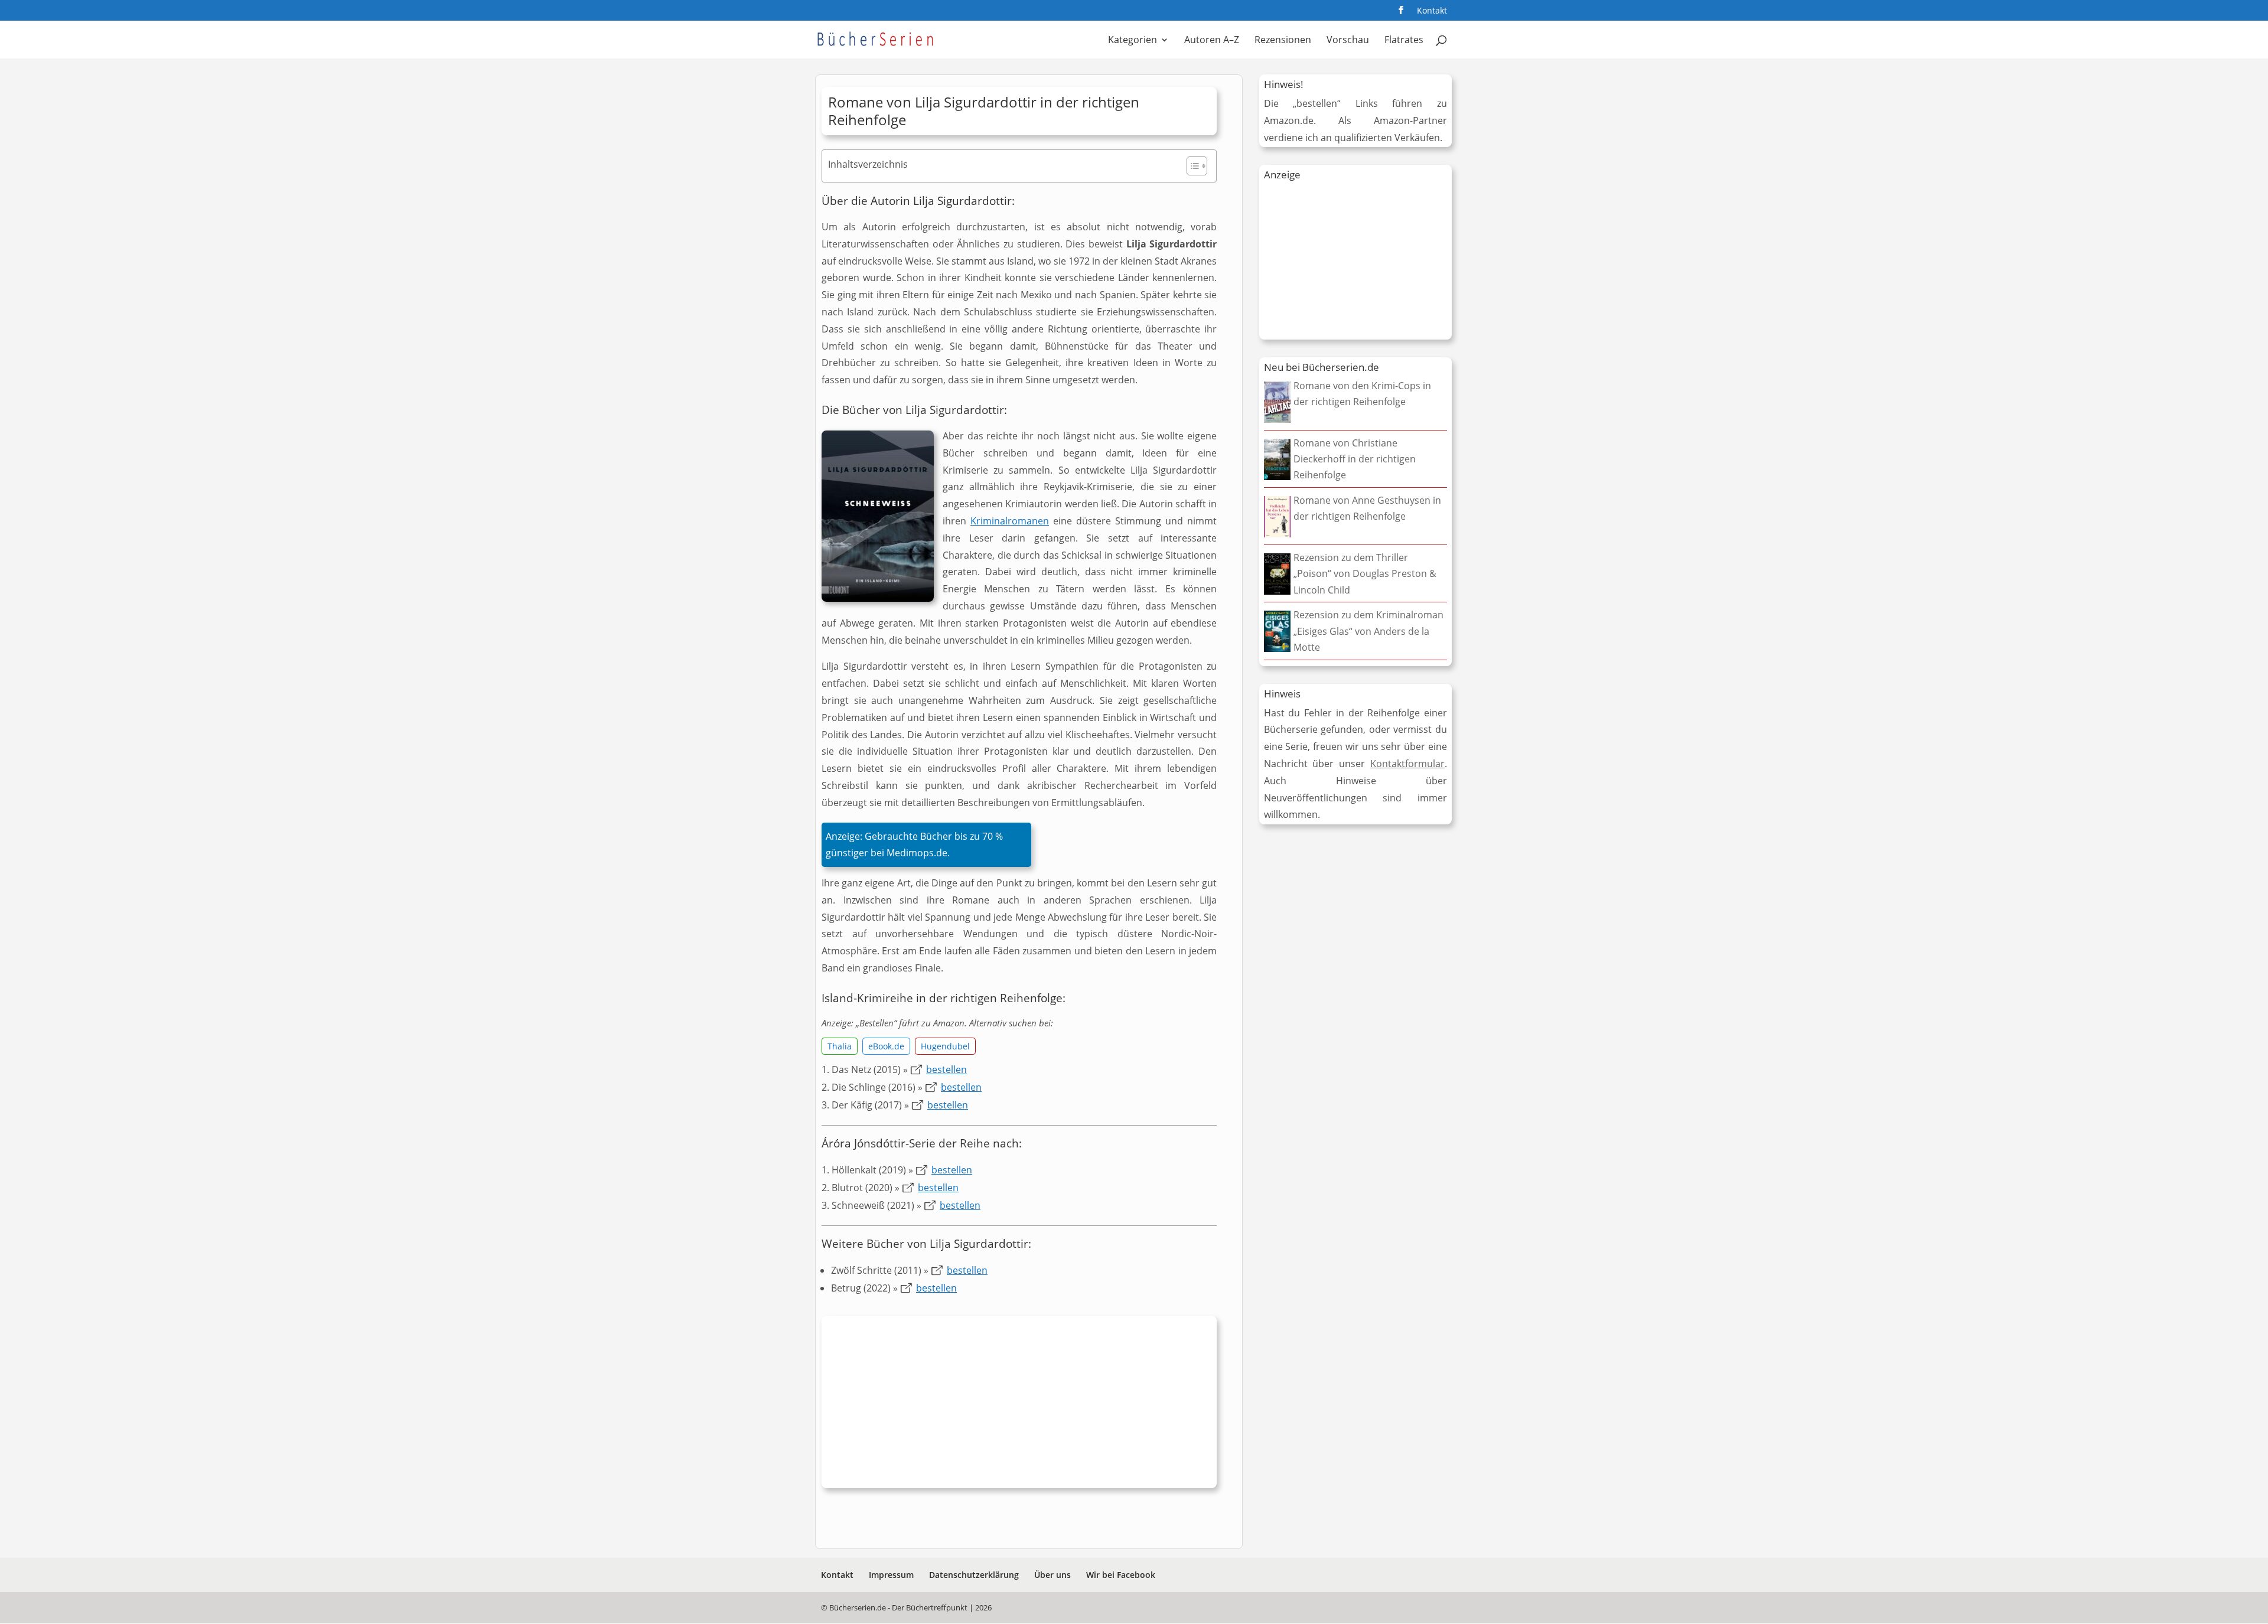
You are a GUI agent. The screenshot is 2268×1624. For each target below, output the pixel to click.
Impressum (891, 1575)
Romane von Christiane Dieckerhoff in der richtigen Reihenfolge (1355, 459)
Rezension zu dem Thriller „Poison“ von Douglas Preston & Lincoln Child (1365, 573)
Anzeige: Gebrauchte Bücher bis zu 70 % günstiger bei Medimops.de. (914, 845)
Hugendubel (945, 1046)
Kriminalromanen (1010, 521)
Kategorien (1133, 41)
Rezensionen (1283, 41)
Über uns (1052, 1575)
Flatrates (1404, 41)
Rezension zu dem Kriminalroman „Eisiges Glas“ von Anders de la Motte (1368, 631)
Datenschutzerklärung (974, 1575)
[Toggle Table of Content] (1191, 166)
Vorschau (1348, 41)
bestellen (946, 1069)
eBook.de (886, 1046)
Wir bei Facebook (1121, 1575)
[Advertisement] (1019, 1405)
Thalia (840, 1046)
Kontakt (1432, 11)
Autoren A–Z (1212, 41)
